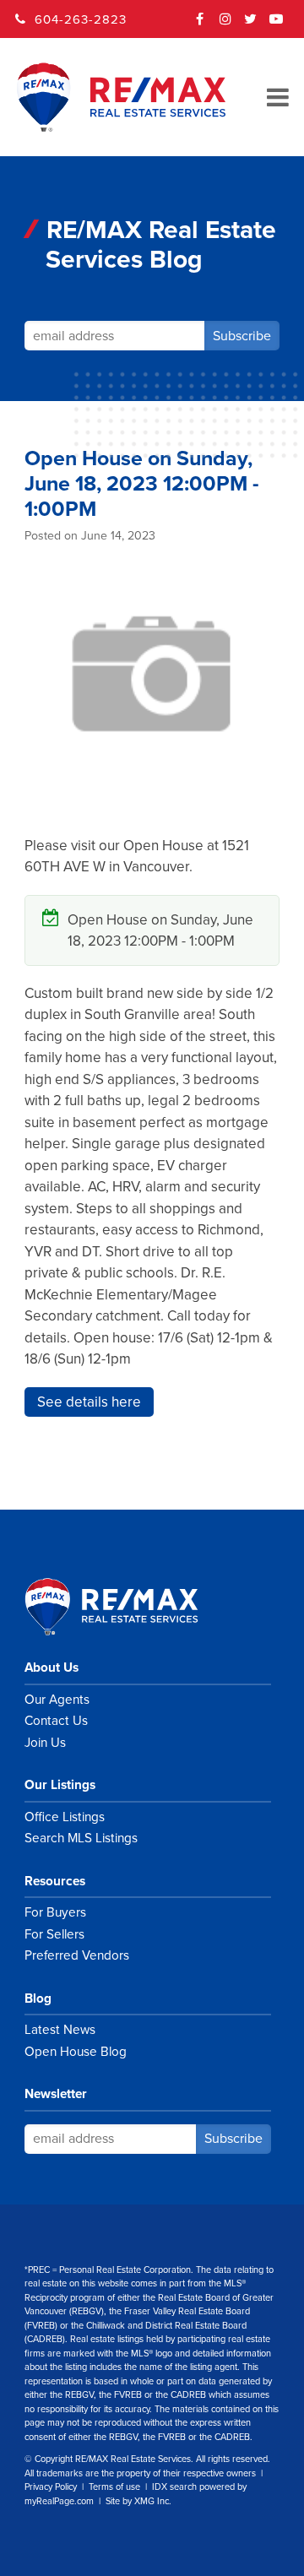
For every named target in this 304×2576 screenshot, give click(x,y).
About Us (52, 1668)
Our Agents (57, 1700)
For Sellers (54, 1934)
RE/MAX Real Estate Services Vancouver (130, 1607)
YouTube (276, 24)
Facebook (200, 24)
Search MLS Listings (81, 1838)
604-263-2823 (81, 19)
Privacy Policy (51, 2487)
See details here (89, 1402)
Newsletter (56, 2094)
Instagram (225, 24)
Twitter (251, 24)
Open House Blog (76, 2052)
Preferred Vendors (77, 1955)
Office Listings (65, 1817)
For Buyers (55, 1912)
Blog (38, 1998)
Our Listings (60, 1785)
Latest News (60, 2030)
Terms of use (114, 2487)
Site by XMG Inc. (138, 2501)
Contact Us (56, 1721)
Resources (55, 1881)
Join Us (45, 1743)
